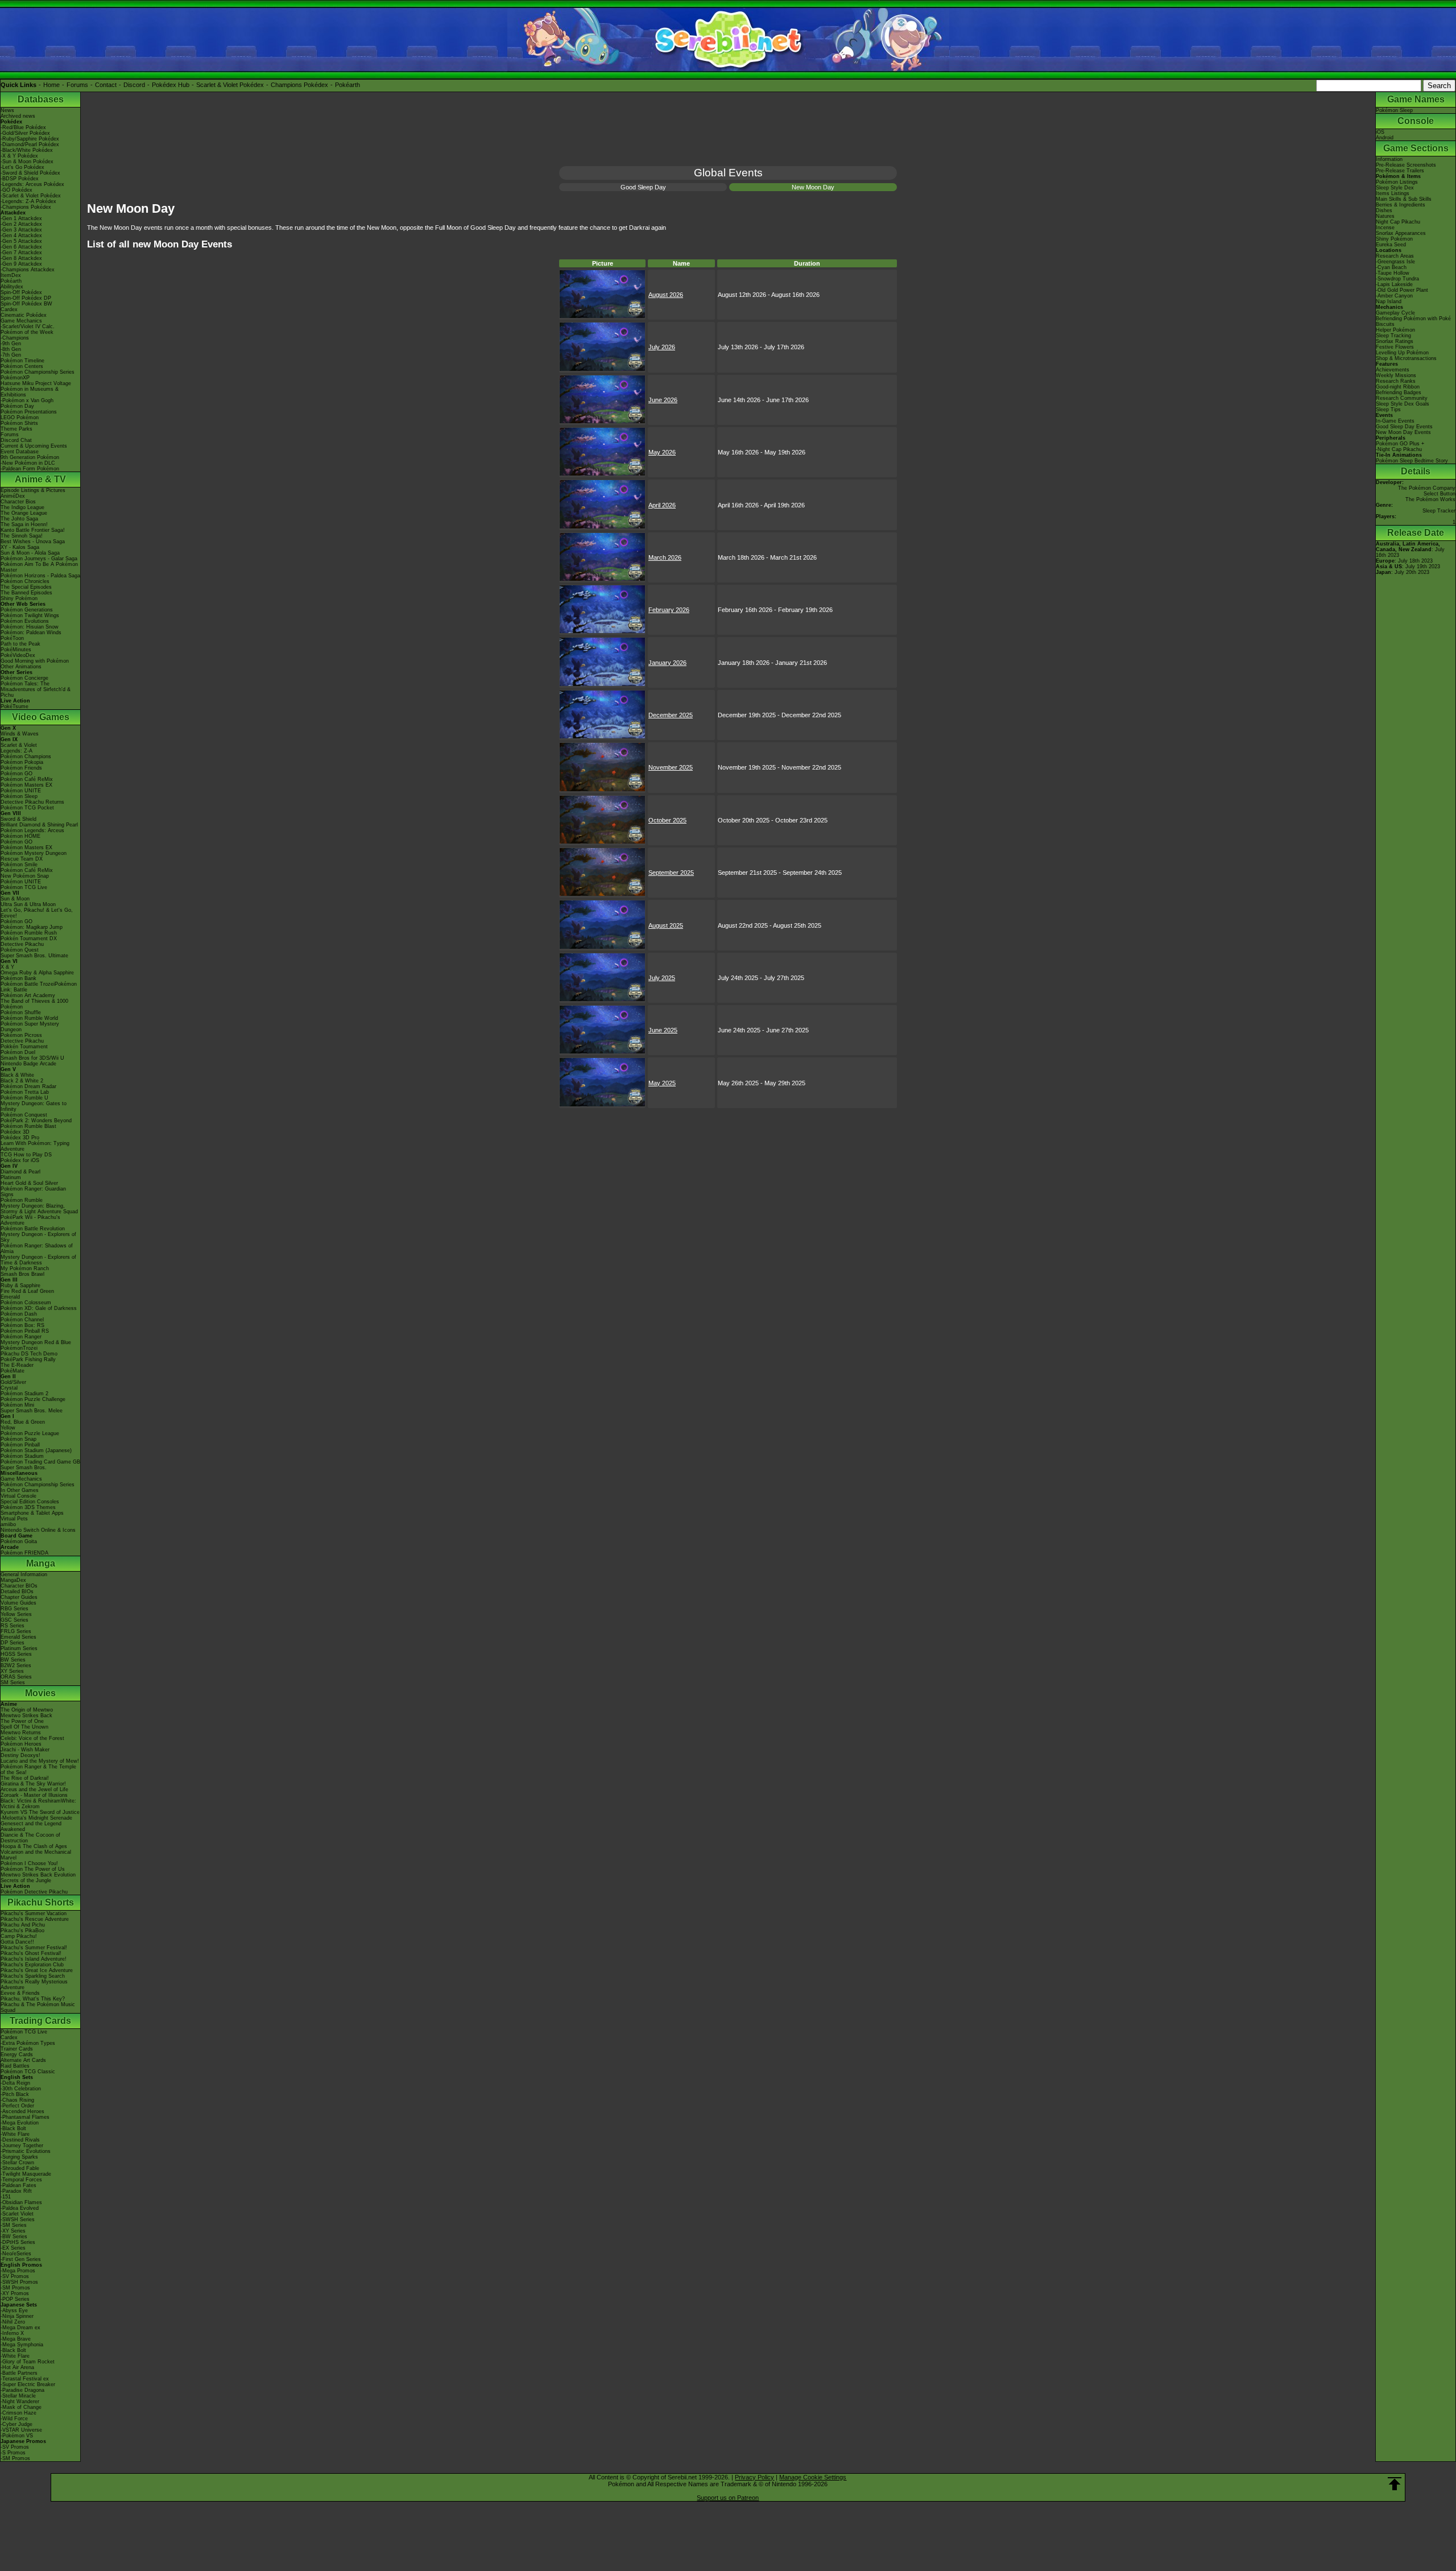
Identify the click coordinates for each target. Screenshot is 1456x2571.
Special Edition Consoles (30, 1502)
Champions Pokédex (299, 85)
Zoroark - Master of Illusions (34, 1795)
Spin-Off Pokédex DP (26, 298)
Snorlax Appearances (1401, 233)
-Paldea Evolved (20, 2208)
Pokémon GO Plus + (1400, 444)
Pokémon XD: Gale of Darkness (39, 1308)
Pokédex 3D (15, 1132)
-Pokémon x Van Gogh (27, 400)
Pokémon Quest (20, 950)
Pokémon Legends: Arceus (32, 830)
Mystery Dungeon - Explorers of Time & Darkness (38, 1260)
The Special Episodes (26, 587)
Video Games (41, 717)
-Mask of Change (21, 2407)
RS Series (13, 1626)
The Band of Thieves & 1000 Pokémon (34, 1004)
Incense (1385, 228)
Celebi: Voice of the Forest (32, 1738)
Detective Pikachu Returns (32, 802)
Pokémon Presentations (29, 412)
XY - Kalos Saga (20, 547)
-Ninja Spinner (17, 2316)
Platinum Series (19, 1648)
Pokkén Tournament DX (29, 939)
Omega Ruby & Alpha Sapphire (37, 973)
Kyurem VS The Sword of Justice (40, 1812)
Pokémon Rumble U (24, 1098)
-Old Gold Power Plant (1402, 290)
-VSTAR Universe (21, 2430)
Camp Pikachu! (19, 1936)
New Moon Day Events (1403, 432)
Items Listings (1393, 193)
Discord (134, 85)
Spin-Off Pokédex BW (26, 304)
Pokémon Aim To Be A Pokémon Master (39, 567)
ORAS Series (16, 1677)
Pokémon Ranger (21, 1337)
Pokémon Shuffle (21, 1012)
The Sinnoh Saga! (22, 536)
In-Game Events (1395, 421)
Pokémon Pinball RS (25, 1331)
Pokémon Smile (19, 865)
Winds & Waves (20, 734)
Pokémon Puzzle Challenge (33, 1399)
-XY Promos (15, 2293)
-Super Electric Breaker (28, 2384)
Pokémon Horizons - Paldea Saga (40, 576)
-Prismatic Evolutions (26, 2151)
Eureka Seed (1391, 245)
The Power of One (22, 1721)
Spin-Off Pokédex (21, 292)
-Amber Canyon (1394, 296)
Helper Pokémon (1395, 330)
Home (51, 85)
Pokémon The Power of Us (33, 1869)
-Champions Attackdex (28, 270)
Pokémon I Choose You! (29, 1863)
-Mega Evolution (20, 2123)
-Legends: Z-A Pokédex (28, 201)
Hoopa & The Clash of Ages (34, 1846)
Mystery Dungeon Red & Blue (36, 1342)
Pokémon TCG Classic (28, 2072)
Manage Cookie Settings (813, 2477)
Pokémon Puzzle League (30, 1433)
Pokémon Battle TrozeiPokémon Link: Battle (39, 987)
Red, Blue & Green (23, 1422)
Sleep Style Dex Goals (1403, 404)
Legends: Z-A (16, 751)
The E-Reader (17, 1365)
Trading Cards (40, 2021)
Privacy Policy (754, 2477)
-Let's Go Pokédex (22, 167)
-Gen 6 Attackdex (21, 247)
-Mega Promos (18, 2271)
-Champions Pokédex (26, 207)
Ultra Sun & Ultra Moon (28, 904)
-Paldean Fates (18, 2185)
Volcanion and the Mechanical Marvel (36, 1855)
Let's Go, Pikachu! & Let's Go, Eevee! (37, 913)
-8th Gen (11, 349)
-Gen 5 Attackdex (21, 241)
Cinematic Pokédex (24, 315)
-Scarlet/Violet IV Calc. (28, 326)
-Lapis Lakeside (1394, 284)
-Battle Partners (19, 2373)
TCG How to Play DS (26, 1155)
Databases (41, 99)
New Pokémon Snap (25, 876)
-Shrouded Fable (20, 2168)
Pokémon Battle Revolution (33, 1229)
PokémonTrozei (19, 1348)
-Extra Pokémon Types (28, 2043)
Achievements (1393, 370)
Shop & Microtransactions (1406, 358)
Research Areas (1395, 256)
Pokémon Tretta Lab (25, 1092)
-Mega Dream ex (20, 2328)
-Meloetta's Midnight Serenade (36, 1818)
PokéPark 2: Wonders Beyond (36, 1121)
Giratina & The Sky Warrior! (33, 1784)
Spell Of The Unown (24, 1727)
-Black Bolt (13, 2128)
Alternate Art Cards (23, 2060)
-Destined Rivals (20, 2140)
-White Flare (15, 2134)
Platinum (11, 1177)
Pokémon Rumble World (29, 1018)
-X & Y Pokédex (19, 156)
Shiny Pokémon (19, 598)
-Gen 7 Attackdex (21, 253)
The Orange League (24, 513)
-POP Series (15, 2299)
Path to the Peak (20, 644)
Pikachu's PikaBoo (22, 1931)
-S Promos (13, 2453)
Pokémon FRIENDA (24, 1553)
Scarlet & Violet (19, 745)
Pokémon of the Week (27, 332)
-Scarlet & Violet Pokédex (31, 196)
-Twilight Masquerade (26, 2174)
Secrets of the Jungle (26, 1880)
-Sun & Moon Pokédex (27, 162)
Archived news (18, 116)
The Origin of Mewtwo (27, 1710)
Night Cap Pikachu (1398, 222)
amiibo (8, 1524)
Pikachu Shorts (41, 1902)
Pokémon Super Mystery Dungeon (30, 1027)
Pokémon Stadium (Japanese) (36, 1450)
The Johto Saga (19, 519)
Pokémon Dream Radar (28, 1086)
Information (1389, 159)
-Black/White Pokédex (27, 150)
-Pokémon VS (17, 2436)
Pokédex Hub (171, 85)
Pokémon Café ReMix (27, 779)
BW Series (13, 1660)
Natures (1385, 216)
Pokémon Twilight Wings (30, 615)
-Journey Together (22, 2146)
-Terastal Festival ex (25, 2379)
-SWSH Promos (19, 2282)
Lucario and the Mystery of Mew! (40, 1761)
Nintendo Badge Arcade (28, 1064)
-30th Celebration (21, 2089)
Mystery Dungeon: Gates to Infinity (34, 1106)
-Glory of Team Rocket (28, 2362)
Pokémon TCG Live (24, 887)
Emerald (10, 1297)
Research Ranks (1396, 381)
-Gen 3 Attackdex (21, 230)
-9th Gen (11, 344)
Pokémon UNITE (21, 791)
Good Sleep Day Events (1404, 427)
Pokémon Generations (27, 610)
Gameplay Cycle (1395, 313)
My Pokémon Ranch (25, 1268)
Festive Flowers (1395, 347)
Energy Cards (17, 2055)
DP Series (13, 1643)
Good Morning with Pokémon (35, 661)
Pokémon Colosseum (26, 1303)
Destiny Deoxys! (20, 1755)
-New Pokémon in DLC (28, 463)
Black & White (17, 1075)
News (7, 110)
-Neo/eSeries (16, 2254)
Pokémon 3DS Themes (28, 1507)
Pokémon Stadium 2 (24, 1394)
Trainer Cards (17, 2049)
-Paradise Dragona (22, 2390)
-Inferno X (12, 2333)
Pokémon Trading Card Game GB (40, 1462)
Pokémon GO (16, 774)
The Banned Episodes (26, 593)
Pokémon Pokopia (22, 762)
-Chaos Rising (17, 2100)
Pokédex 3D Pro (20, 1138)
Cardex (9, 309)
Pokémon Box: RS (22, 1325)
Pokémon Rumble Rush (29, 933)
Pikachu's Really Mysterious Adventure (34, 1985)
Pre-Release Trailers (1400, 171)
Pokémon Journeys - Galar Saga (39, 559)
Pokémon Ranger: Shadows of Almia (37, 1249)
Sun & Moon (15, 899)
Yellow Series (16, 1614)
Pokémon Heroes (21, 1744)
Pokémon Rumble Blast (28, 1126)
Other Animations (21, 667)
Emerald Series (18, 1637)
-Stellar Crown (17, 2163)
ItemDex (11, 275)
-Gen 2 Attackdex (21, 224)
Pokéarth (348, 85)
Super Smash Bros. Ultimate (34, 956)
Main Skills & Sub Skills (1404, 199)
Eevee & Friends (20, 1993)
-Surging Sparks (19, 2157)
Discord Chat (16, 440)
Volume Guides (18, 1603)
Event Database (20, 452)
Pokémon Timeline (22, 361)
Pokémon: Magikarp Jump (32, 927)
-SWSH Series (18, 2219)
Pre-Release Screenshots (1406, 165)
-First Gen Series (21, 2259)
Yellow (8, 1428)
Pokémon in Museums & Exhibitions (30, 392)
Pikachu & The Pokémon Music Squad (38, 2007)
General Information (24, 1574)
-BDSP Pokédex (20, 179)
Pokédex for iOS (20, 1160)
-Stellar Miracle (18, 2396)
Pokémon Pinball (20, 1445)
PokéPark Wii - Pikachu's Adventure (30, 1220)
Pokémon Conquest (24, 1115)
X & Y (7, 967)
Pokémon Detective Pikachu (34, 1892)
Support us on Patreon (728, 2498)
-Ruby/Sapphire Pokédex (30, 139)
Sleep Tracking (1393, 336)
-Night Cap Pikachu (1399, 449)
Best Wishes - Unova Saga (33, 542)
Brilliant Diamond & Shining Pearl (39, 825)
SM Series (13, 1683)
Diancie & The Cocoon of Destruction (30, 1838)
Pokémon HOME (20, 836)
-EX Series (13, 2248)
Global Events (728, 173)
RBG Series (15, 1609)
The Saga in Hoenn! (24, 524)
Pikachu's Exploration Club (32, 1965)
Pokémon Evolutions (25, 621)
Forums (77, 85)
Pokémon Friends (21, 768)
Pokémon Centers (22, 366)
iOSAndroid (1385, 135)
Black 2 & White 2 (22, 1081)
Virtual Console (18, 1496)
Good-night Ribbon (1398, 387)
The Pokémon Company (1427, 488)
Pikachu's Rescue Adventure (35, 1919)
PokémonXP (15, 378)
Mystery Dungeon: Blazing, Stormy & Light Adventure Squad (39, 1209)
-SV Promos (15, 2276)
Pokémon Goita (19, 1541)
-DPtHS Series (18, 2242)
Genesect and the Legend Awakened (31, 1826)
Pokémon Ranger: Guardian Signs (33, 1192)
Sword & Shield (18, 819)
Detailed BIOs (17, 1592)
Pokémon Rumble (22, 1200)
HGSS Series (16, 1654)
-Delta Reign (15, 2083)
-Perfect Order (17, 2106)
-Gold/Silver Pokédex (25, 133)
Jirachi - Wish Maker (25, 1750)
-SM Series (14, 2225)
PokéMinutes (16, 650)
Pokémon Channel (22, 1320)
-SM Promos (15, 2288)
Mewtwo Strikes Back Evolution (38, 1875)
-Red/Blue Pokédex (23, 127)
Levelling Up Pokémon (1402, 353)
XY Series (12, 1671)
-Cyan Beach (1391, 267)
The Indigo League (22, 507)
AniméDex (13, 496)
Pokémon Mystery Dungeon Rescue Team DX (34, 856)
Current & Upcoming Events (34, 446)
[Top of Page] (1395, 2484)
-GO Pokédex (16, 190)
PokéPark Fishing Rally (28, 1359)
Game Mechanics (21, 321)
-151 (6, 2197)
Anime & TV (40, 479)
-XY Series (13, 2231)
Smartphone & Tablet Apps (32, 1513)
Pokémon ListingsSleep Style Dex (1397, 185)
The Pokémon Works (1430, 499)
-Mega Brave (16, 2339)
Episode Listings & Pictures (33, 490)
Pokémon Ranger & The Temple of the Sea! (38, 1770)
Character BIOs (19, 1586)
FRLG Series (16, 1631)
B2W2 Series (16, 1665)
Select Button (1440, 494)
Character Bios (18, 502)
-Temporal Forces (21, 2180)
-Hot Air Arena (17, 2367)
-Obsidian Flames (21, 2202)
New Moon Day (813, 187)
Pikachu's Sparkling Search (33, 1976)
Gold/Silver (13, 1382)
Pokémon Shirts (19, 423)
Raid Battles (15, 2066)
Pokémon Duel (18, 1052)
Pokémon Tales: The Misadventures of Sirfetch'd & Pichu (36, 689)
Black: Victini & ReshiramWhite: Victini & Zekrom (38, 1804)
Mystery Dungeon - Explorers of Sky (38, 1237)
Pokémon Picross (21, 1035)
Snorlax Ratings (1395, 341)
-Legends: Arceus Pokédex (32, 184)
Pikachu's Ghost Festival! (31, 1953)
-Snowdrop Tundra (1397, 279)
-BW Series (14, 2237)
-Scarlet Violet (17, 2214)
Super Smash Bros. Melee (32, 1411)
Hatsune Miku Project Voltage (36, 383)
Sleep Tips (1388, 410)
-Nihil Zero (13, 2322)
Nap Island (1389, 301)
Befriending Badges (1399, 392)
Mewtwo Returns (21, 1733)
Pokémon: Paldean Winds (31, 633)
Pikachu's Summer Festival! (34, 1948)
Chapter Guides (19, 1597)
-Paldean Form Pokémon (30, 469)
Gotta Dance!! (17, 1942)
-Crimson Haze (18, 2413)
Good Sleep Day (643, 187)
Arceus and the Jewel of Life (34, 1789)
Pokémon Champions (26, 757)
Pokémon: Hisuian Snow (30, 627)
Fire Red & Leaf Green (27, 1291)
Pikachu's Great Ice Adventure (37, 1970)
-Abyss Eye (14, 2310)
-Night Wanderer (20, 2401)
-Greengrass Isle (1395, 262)
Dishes (1384, 210)
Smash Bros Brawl (22, 1274)
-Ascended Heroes (22, 2111)
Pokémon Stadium (22, 1456)
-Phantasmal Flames (25, 2117)
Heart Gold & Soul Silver (29, 1183)
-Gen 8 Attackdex (21, 258)
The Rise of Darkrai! (25, 1778)
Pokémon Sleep (19, 796)
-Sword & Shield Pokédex (30, 173)
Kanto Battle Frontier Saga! (33, 530)
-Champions (15, 338)
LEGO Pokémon (20, 418)
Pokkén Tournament (24, 1047)
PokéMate (13, 1371)
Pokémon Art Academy (28, 995)
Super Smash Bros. (24, 1468)
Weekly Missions (1396, 375)
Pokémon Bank (18, 978)
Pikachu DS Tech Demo (29, 1354)
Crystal (9, 1388)
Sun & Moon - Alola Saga (30, 553)
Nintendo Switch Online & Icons (38, 1530)
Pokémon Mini (17, 1405)
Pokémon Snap (18, 1439)
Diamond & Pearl (20, 1172)
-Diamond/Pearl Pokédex (30, 144)
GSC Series (15, 1620)
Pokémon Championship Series (38, 372)
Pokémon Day (17, 406)
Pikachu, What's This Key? (33, 1999)
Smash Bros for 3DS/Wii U (32, 1058)
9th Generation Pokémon (30, 457)
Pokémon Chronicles (25, 581)
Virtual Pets (14, 1519)
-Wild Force (14, 2419)
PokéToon (12, 638)
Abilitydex (12, 287)
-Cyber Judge (16, 2424)
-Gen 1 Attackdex (21, 218)
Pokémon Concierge (24, 678)
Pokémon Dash (19, 1314)
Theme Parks (16, 429)
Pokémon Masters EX (26, 785)
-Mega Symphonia (22, 2345)
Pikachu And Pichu (23, 1925)
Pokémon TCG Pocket (27, 808)
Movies (40, 1693)
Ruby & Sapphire (20, 1285)
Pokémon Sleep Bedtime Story (1412, 461)
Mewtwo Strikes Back (26, 1716)
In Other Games (20, 1490)
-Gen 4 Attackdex (21, 235)
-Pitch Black (15, 2094)
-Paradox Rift (16, 2191)
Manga (41, 1563)
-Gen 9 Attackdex (21, 264)
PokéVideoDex (18, 655)
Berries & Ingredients (1401, 205)
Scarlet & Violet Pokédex (230, 85)
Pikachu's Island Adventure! (34, 1959)
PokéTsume (15, 706)
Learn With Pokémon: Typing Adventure (35, 1146)
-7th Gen (11, 355)
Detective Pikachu (22, 944)
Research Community (1402, 398)
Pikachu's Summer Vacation (34, 1913)
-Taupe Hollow (1393, 273)
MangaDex (13, 1580)
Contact (106, 85)
